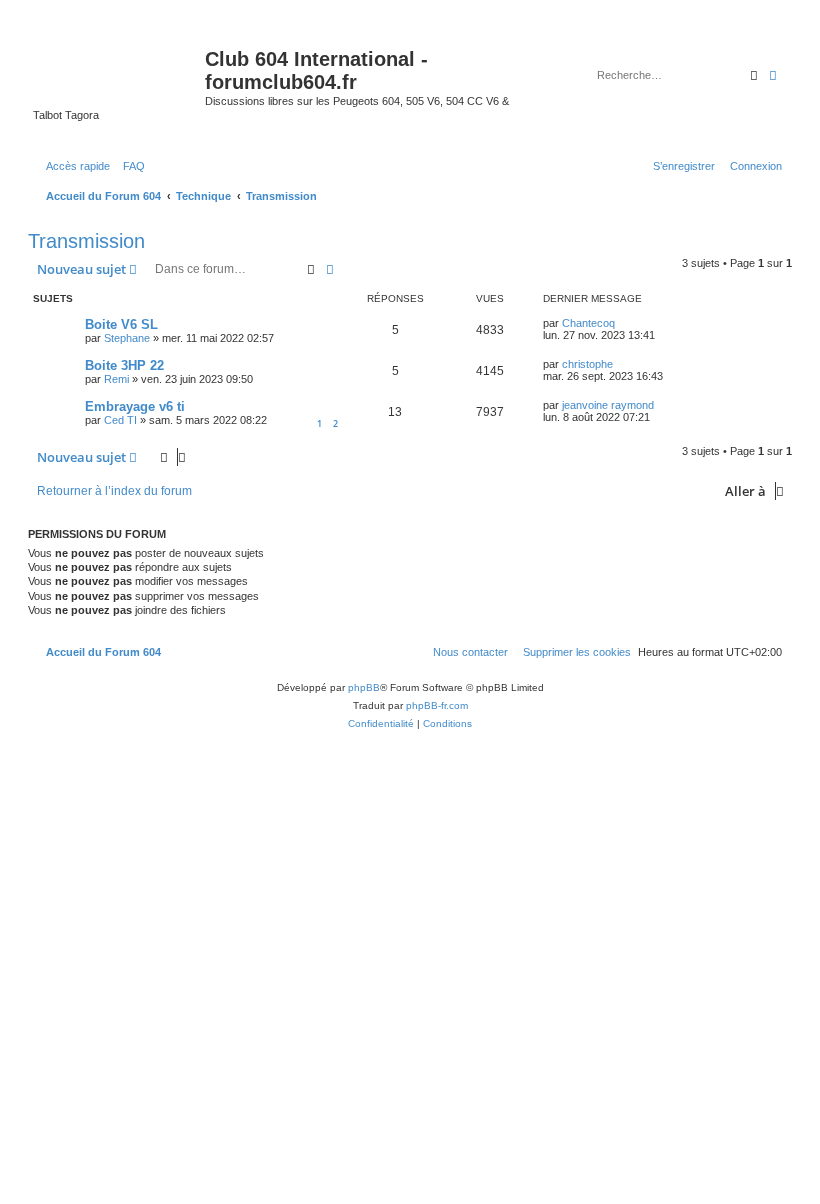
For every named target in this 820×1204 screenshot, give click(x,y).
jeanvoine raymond (608, 405)
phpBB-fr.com (437, 705)
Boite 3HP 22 (124, 365)
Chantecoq (588, 323)
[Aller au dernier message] (622, 323)
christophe (587, 364)
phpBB (364, 687)
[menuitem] (130, 166)
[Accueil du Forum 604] (119, 65)
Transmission (86, 241)
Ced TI (120, 420)
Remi (116, 379)
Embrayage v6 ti (135, 406)
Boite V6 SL (121, 324)
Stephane (127, 338)
